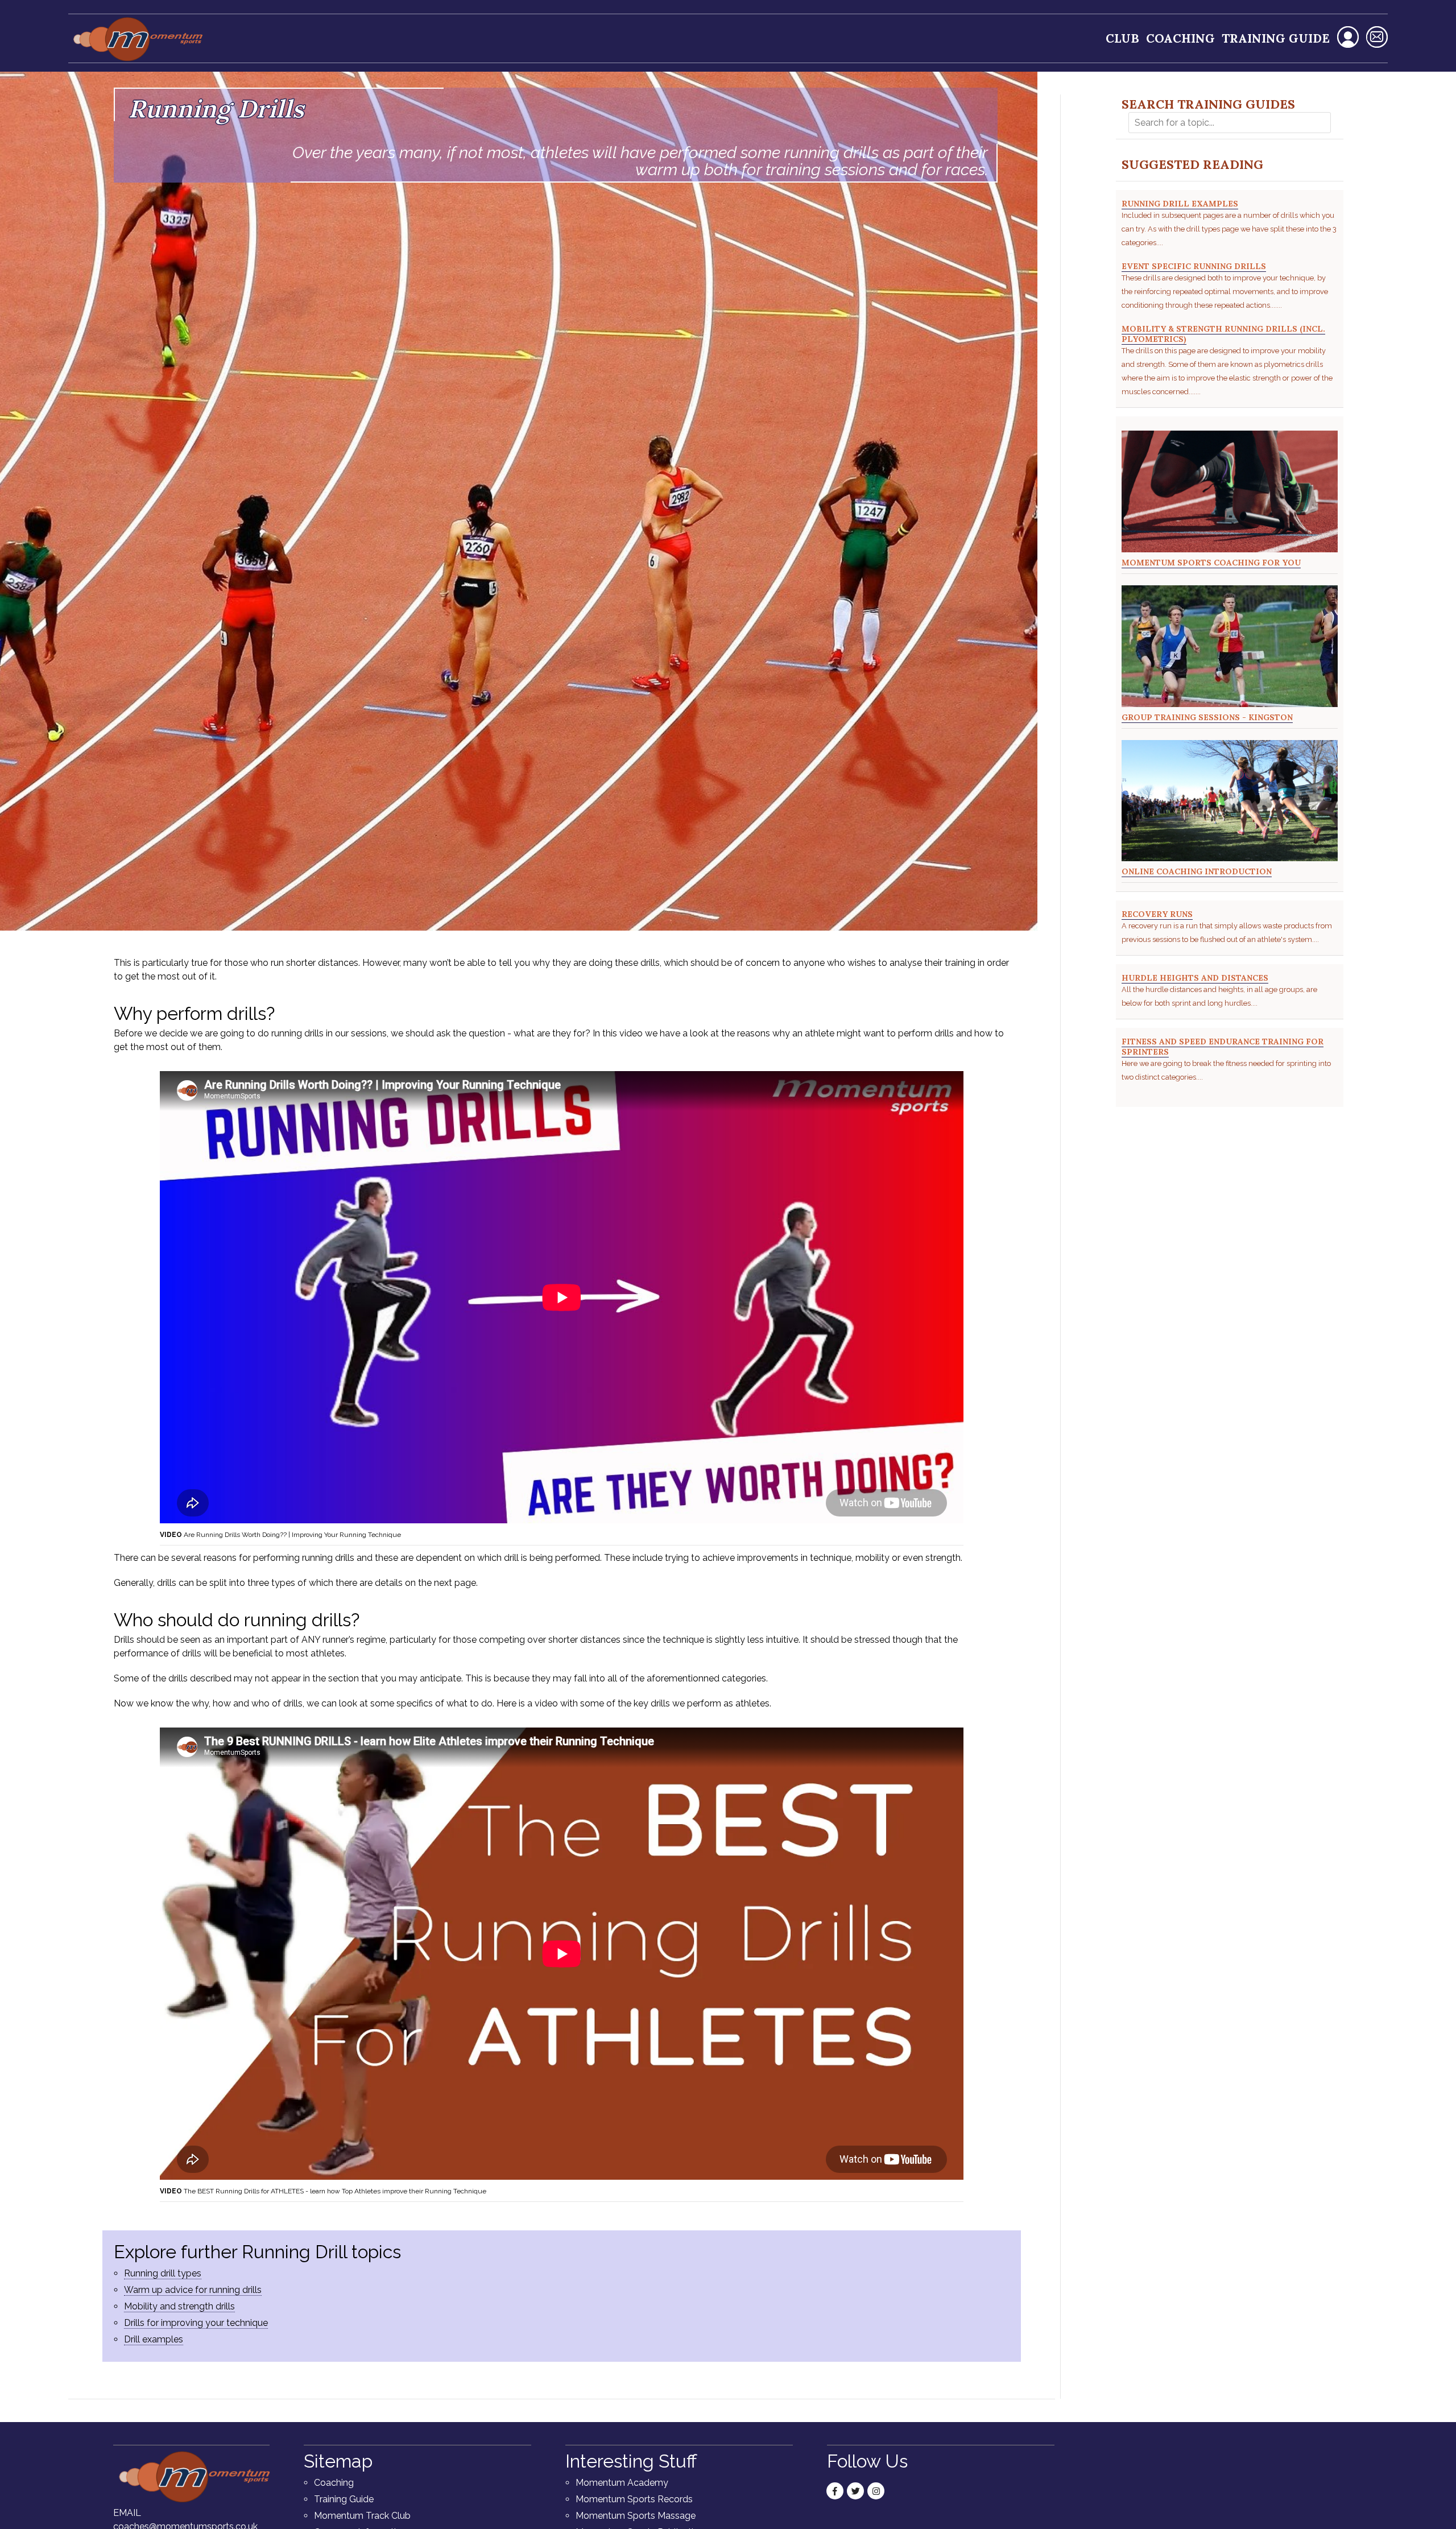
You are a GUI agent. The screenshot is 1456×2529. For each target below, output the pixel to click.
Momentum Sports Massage (636, 2516)
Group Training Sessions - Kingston (1207, 717)
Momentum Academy (622, 2483)
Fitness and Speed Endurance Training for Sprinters (1223, 1047)
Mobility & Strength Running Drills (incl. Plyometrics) (1223, 334)
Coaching (1180, 38)
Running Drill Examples (1180, 204)
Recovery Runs (1157, 914)
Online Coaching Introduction (1197, 871)
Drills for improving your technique (196, 2323)
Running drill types (163, 2273)
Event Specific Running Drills (1194, 266)
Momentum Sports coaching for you (1211, 563)
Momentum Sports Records (634, 2499)
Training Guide (1276, 38)
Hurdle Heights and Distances (1195, 978)
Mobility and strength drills (179, 2306)
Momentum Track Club (362, 2516)
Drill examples (154, 2339)
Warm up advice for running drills (193, 2290)
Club (1122, 38)
